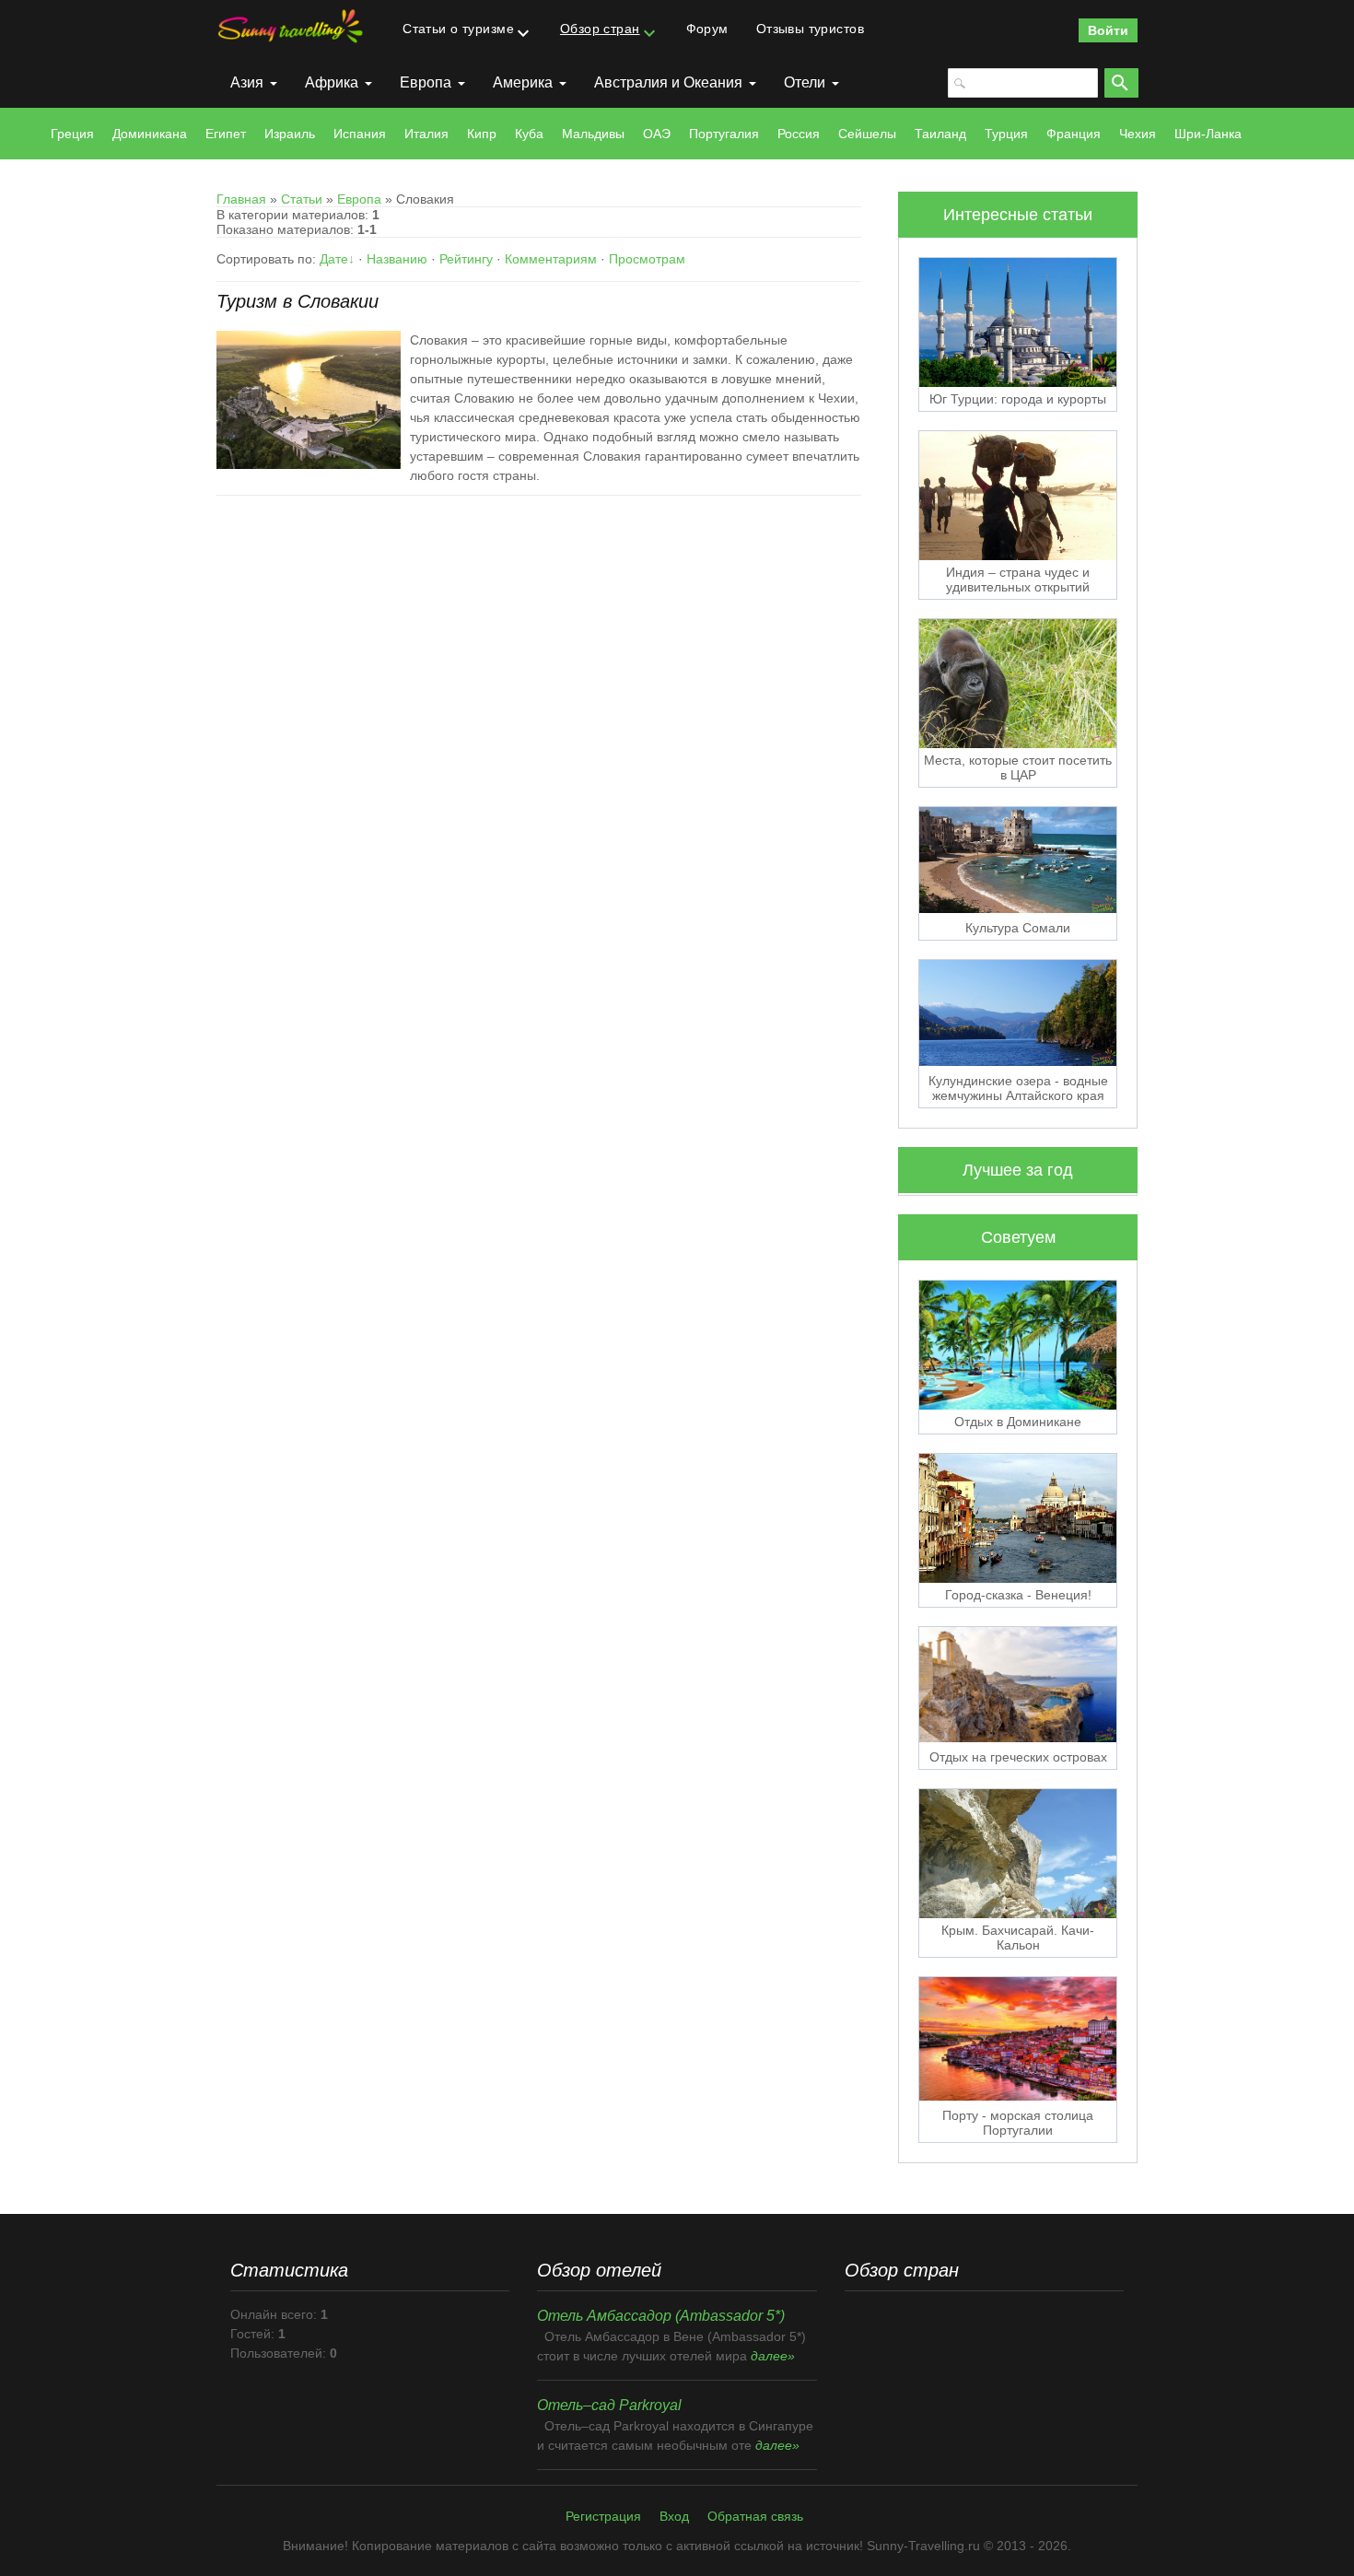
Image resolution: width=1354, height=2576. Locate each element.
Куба (529, 134)
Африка (332, 82)
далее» (773, 2356)
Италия (426, 134)
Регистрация (603, 2516)
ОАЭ (657, 134)
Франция (1074, 134)
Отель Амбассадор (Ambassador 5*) (661, 2316)
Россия (799, 134)
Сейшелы (867, 134)
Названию (397, 259)
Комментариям (551, 259)
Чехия (1138, 134)
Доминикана (150, 134)
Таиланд (940, 134)
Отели (805, 82)
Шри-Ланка (1208, 134)
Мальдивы (593, 134)
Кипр (482, 134)
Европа (426, 82)
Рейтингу (466, 259)
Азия (247, 82)
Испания (360, 134)
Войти (1108, 30)
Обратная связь (755, 2516)
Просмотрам (647, 259)
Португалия (724, 134)
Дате (334, 259)
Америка (523, 82)
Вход (674, 2516)
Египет (226, 134)
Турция (1006, 134)
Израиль (290, 134)
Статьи (302, 199)
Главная (241, 199)
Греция (72, 134)
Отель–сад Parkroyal (609, 2405)
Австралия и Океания (668, 82)
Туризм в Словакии (298, 301)
